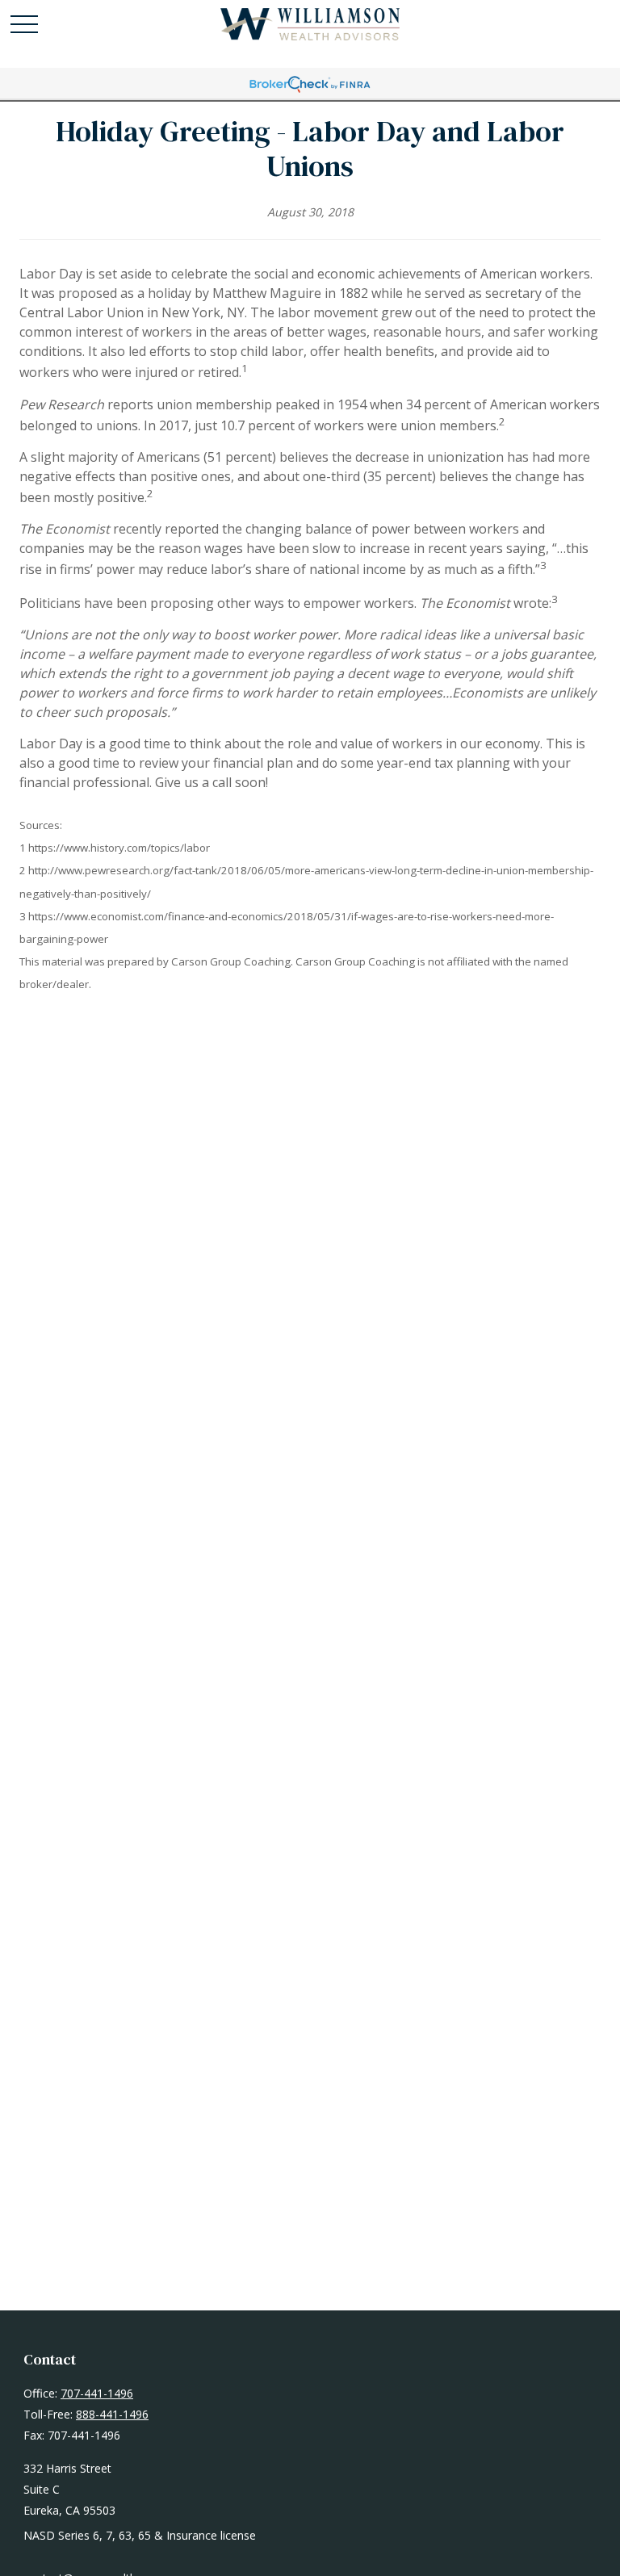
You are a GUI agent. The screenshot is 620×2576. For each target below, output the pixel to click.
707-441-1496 (97, 2393)
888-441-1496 (112, 2414)
